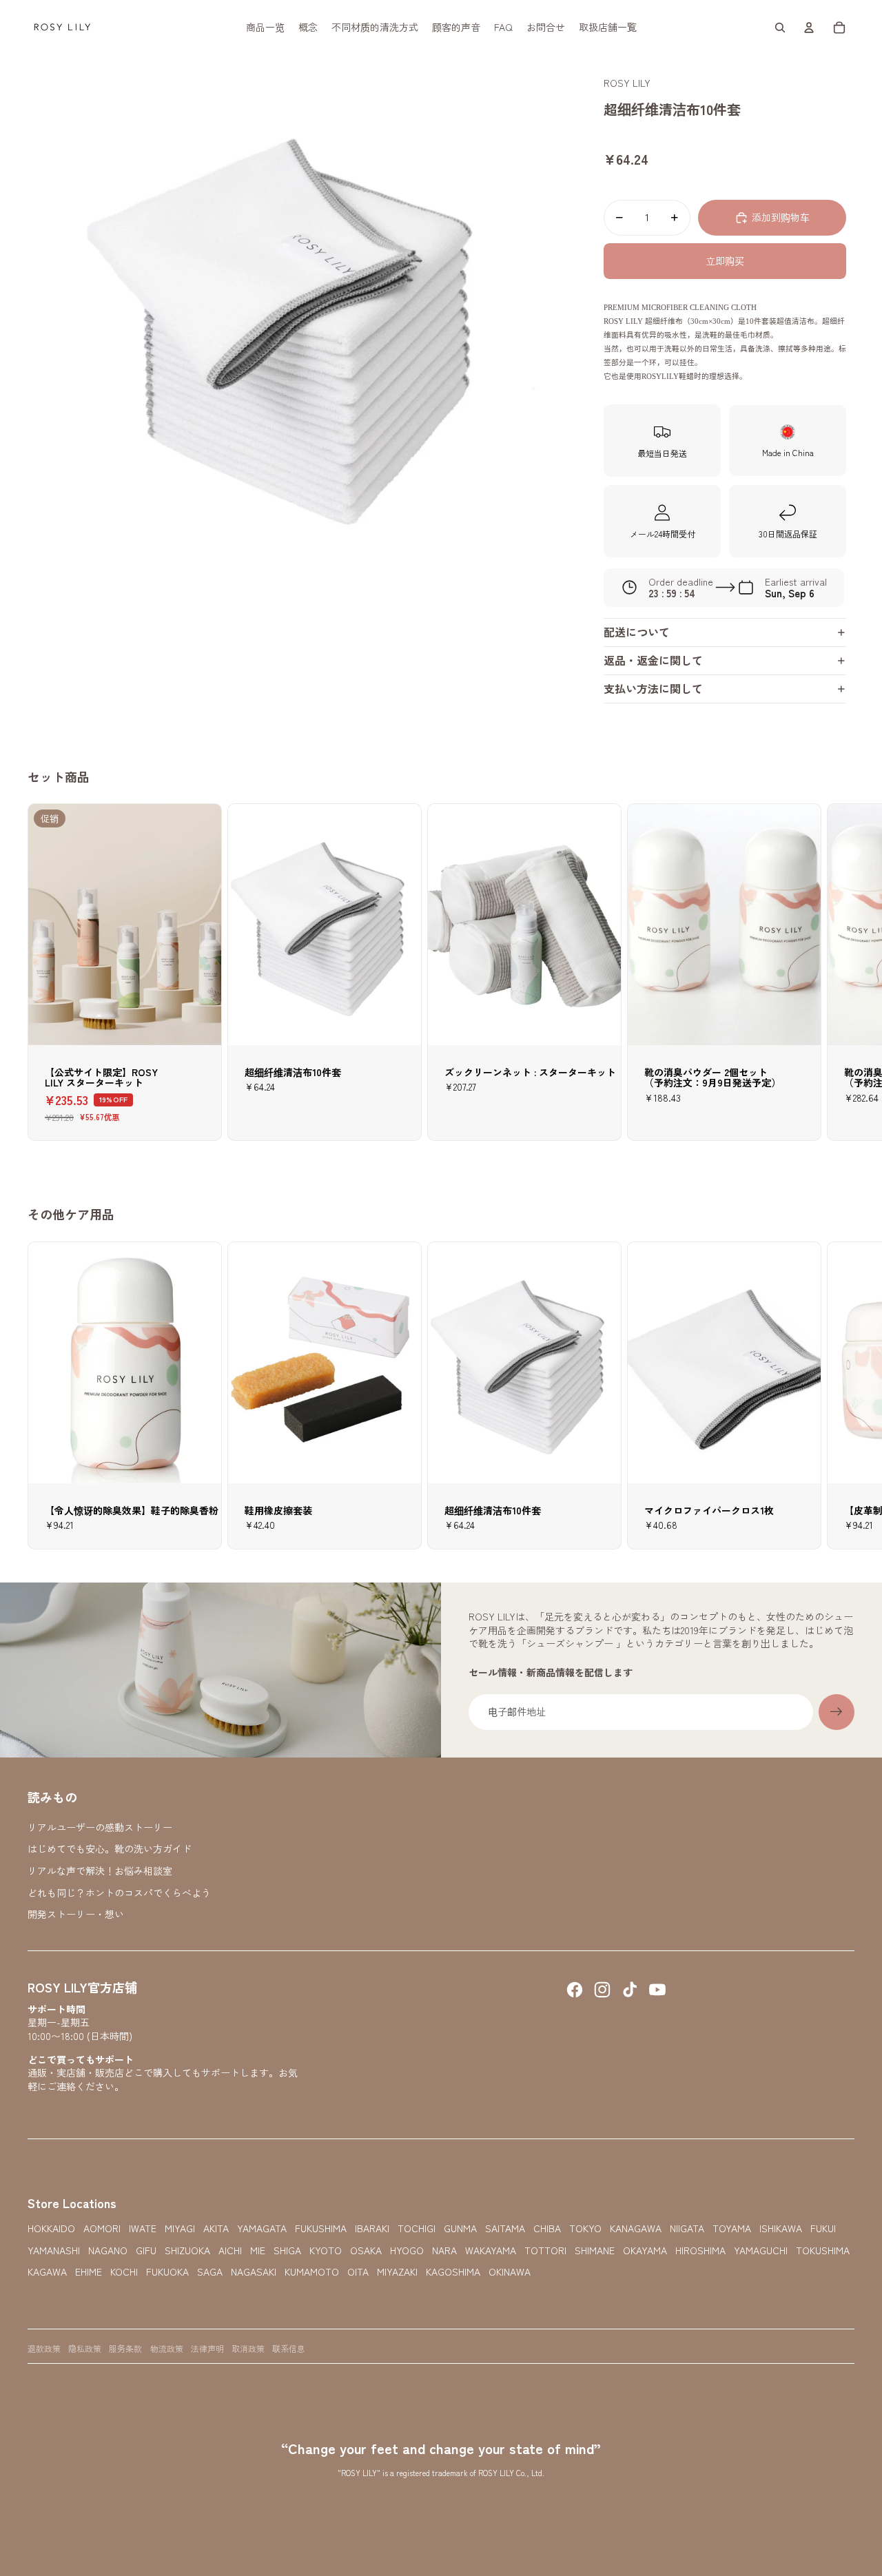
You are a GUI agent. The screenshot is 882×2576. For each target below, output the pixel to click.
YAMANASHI (54, 2250)
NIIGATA (687, 2228)
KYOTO (326, 2250)
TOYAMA (732, 2228)
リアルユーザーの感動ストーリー (100, 1827)
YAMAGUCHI (761, 2250)
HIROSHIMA (700, 2250)
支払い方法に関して (653, 688)
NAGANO (108, 2250)
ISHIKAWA (781, 2228)
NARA (444, 2250)
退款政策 (44, 2348)
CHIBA (547, 2228)
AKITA (216, 2228)
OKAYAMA (645, 2250)
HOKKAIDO (51, 2228)
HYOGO (407, 2250)
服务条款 (125, 2348)
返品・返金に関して (653, 660)
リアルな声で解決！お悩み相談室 (100, 1871)
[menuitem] (265, 28)
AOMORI (102, 2228)
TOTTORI (545, 2250)
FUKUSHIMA (321, 2228)
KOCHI (124, 2272)
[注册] (837, 1712)
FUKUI (823, 2228)
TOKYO (585, 2228)
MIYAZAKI (397, 2272)
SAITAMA (505, 2228)
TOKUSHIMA (823, 2250)
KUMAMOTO (312, 2272)
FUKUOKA (167, 2272)
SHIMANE (595, 2250)
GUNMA (460, 2228)
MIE (258, 2250)
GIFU (146, 2250)
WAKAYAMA (491, 2250)
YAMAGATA (262, 2228)
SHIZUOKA (187, 2250)
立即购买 (725, 260)
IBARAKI (372, 2228)
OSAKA (366, 2250)
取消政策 (248, 2348)
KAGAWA (47, 2272)
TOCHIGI (417, 2228)
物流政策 (167, 2348)
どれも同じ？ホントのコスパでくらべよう (119, 1893)
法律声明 (207, 2348)
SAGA (210, 2272)
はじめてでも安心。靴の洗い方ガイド (110, 1848)
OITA (358, 2272)
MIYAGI (180, 2228)
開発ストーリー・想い (76, 1914)
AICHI (230, 2250)
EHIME (89, 2272)
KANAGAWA (636, 2228)
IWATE (143, 2228)
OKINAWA (510, 2272)
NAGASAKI (254, 2272)
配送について (637, 632)
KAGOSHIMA (453, 2272)
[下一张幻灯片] (842, 1395)
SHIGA (287, 2250)
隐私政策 (85, 2348)
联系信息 (289, 2348)
